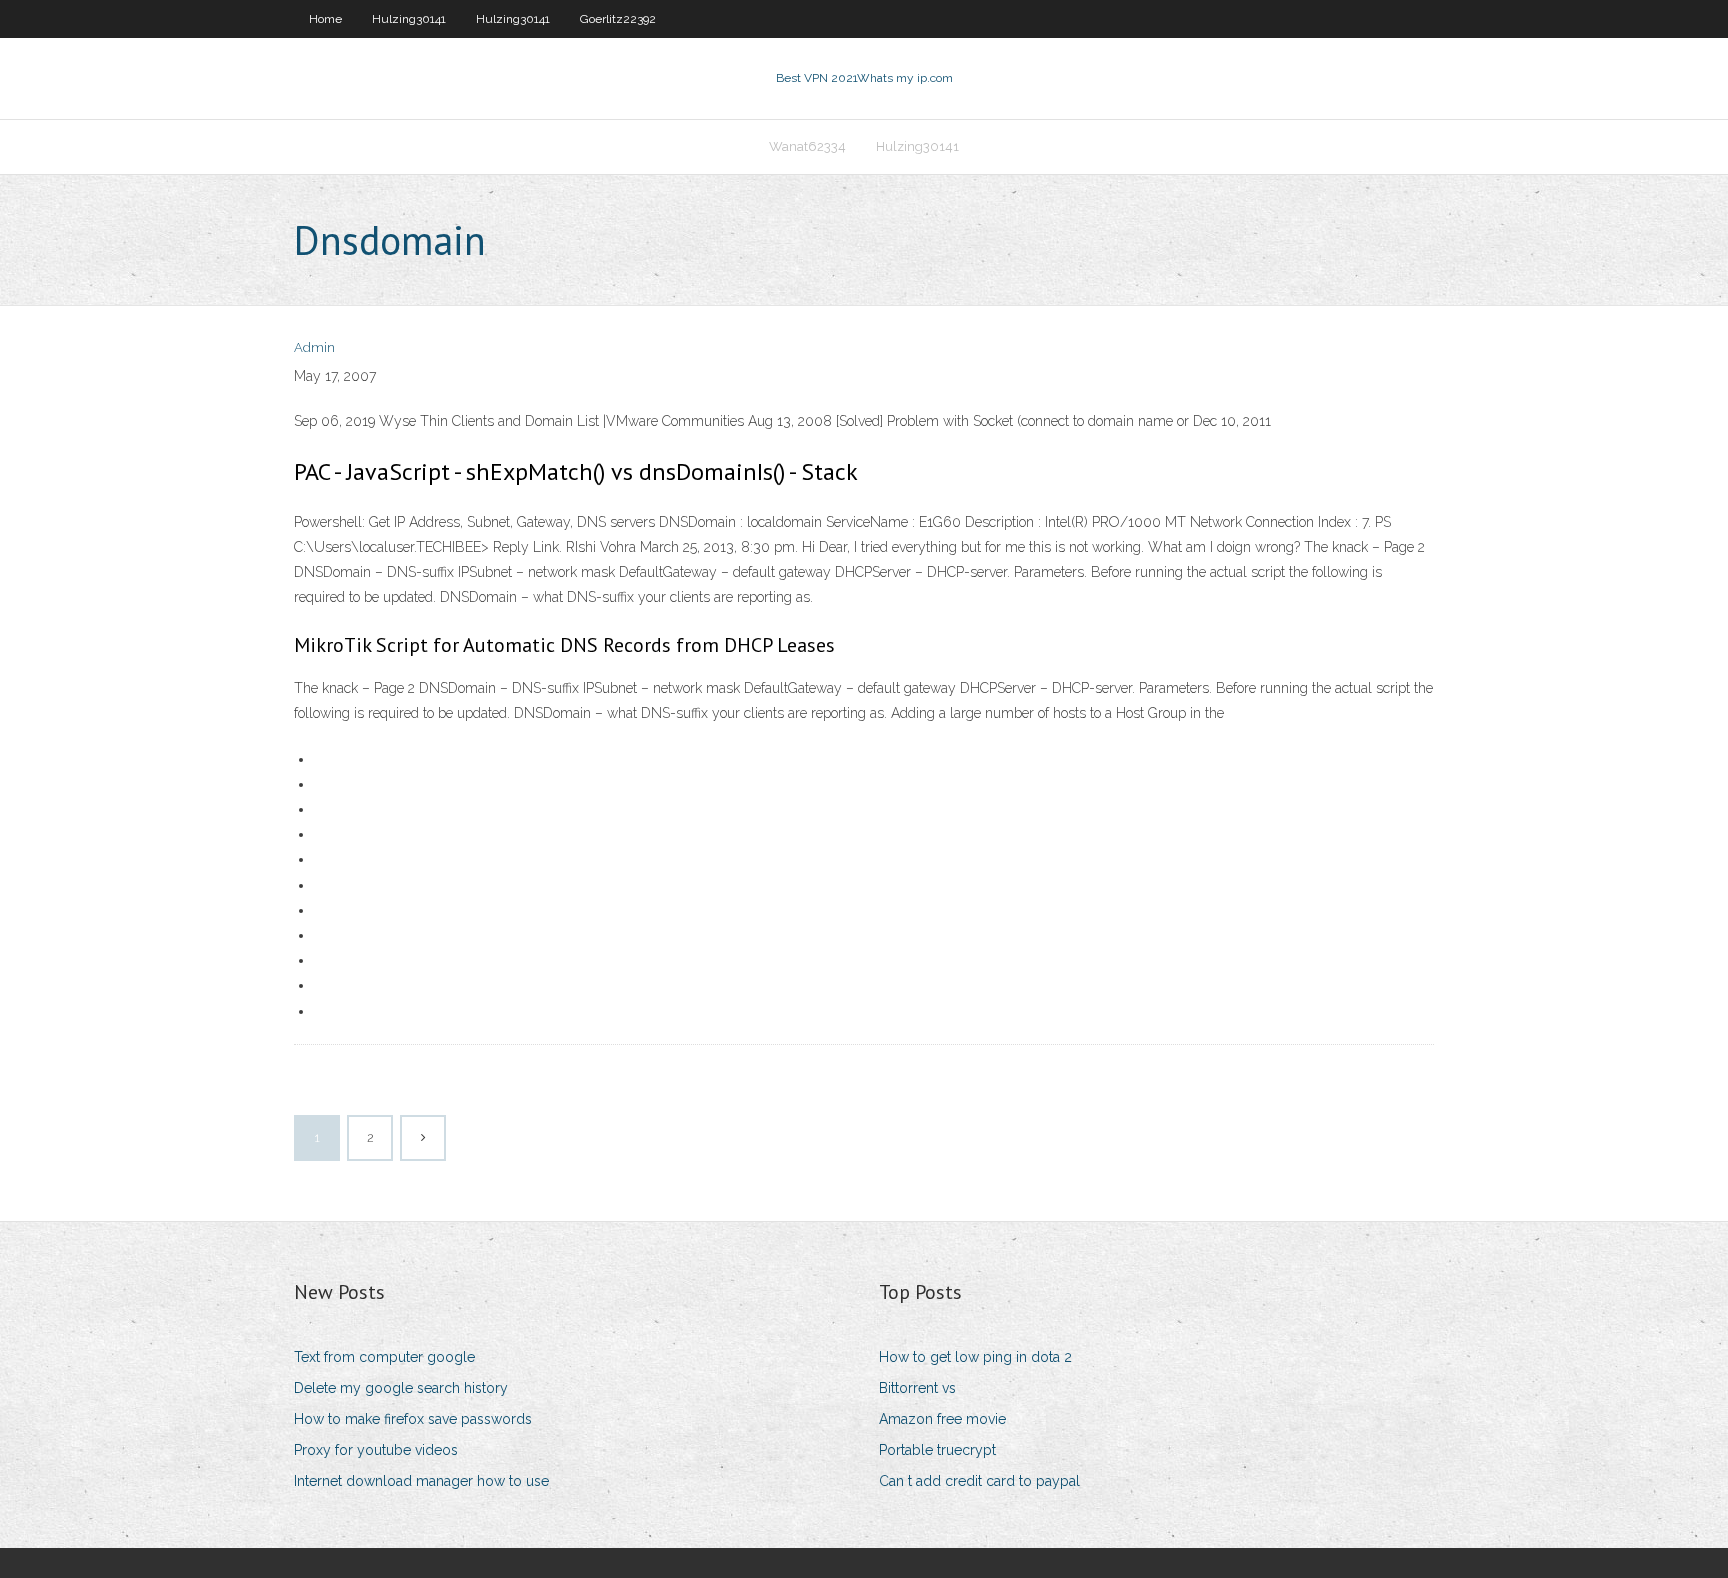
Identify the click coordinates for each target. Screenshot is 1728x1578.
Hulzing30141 (409, 19)
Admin (314, 347)
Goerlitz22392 (618, 19)
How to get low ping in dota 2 (975, 1357)
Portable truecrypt (937, 1450)
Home (325, 19)
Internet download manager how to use (421, 1481)
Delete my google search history (401, 1388)
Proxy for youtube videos (376, 1450)
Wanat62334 (807, 146)
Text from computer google (384, 1357)
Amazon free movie (942, 1419)
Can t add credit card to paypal (979, 1481)
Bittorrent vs (917, 1388)
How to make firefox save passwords (413, 1419)
